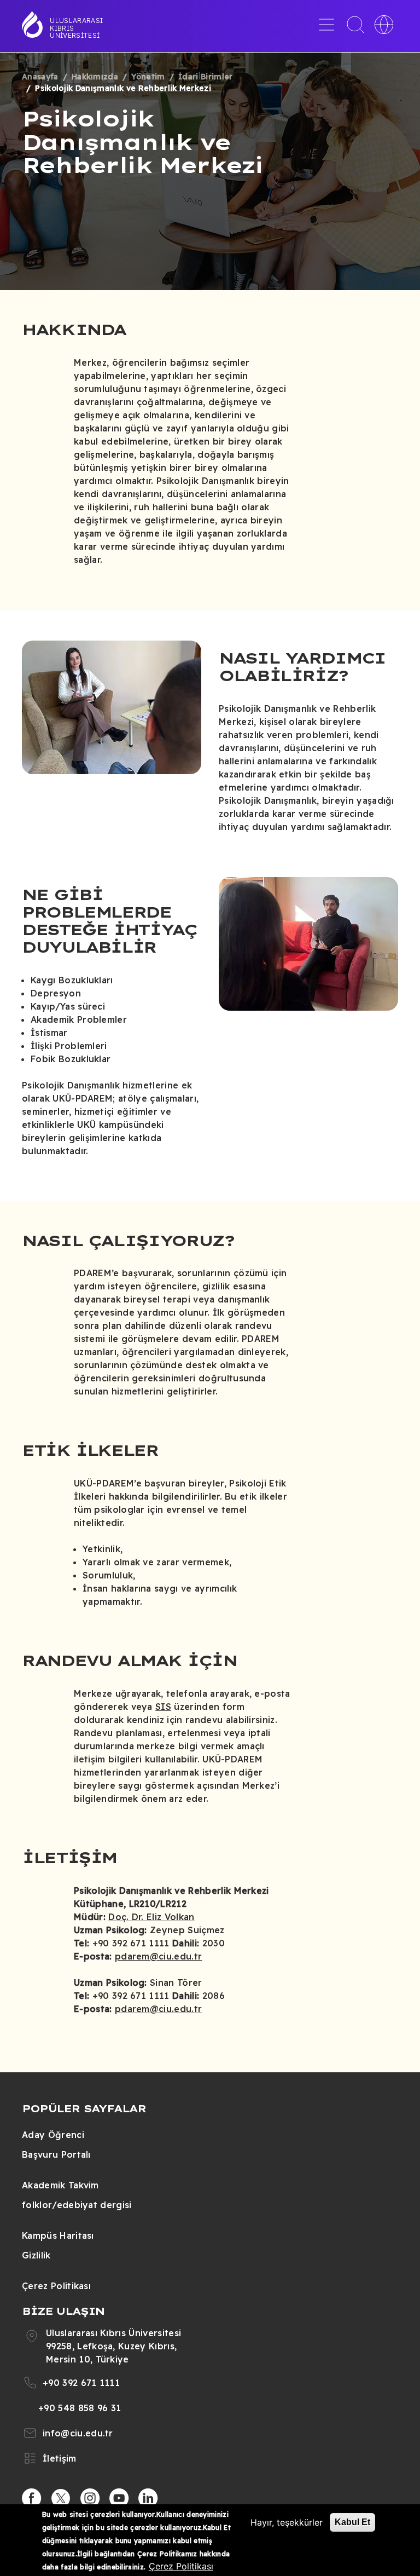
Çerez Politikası (56, 2286)
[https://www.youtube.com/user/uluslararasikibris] (119, 2498)
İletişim (60, 2458)
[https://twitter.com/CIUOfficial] (61, 2498)
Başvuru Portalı (56, 2154)
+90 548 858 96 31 (80, 2408)
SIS (163, 1707)
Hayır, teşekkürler (287, 2522)
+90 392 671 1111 (81, 2383)
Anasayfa (40, 77)
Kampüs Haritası (58, 2235)
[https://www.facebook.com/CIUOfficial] (32, 2498)
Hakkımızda (95, 77)
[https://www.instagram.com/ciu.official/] (90, 2498)
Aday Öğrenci (53, 2135)
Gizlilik (36, 2255)
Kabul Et (352, 2522)
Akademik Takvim (60, 2185)
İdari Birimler (205, 77)
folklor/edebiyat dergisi (77, 2205)
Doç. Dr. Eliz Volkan (151, 1917)
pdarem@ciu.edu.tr (158, 1956)
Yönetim (148, 77)
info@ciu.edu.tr (78, 2433)
